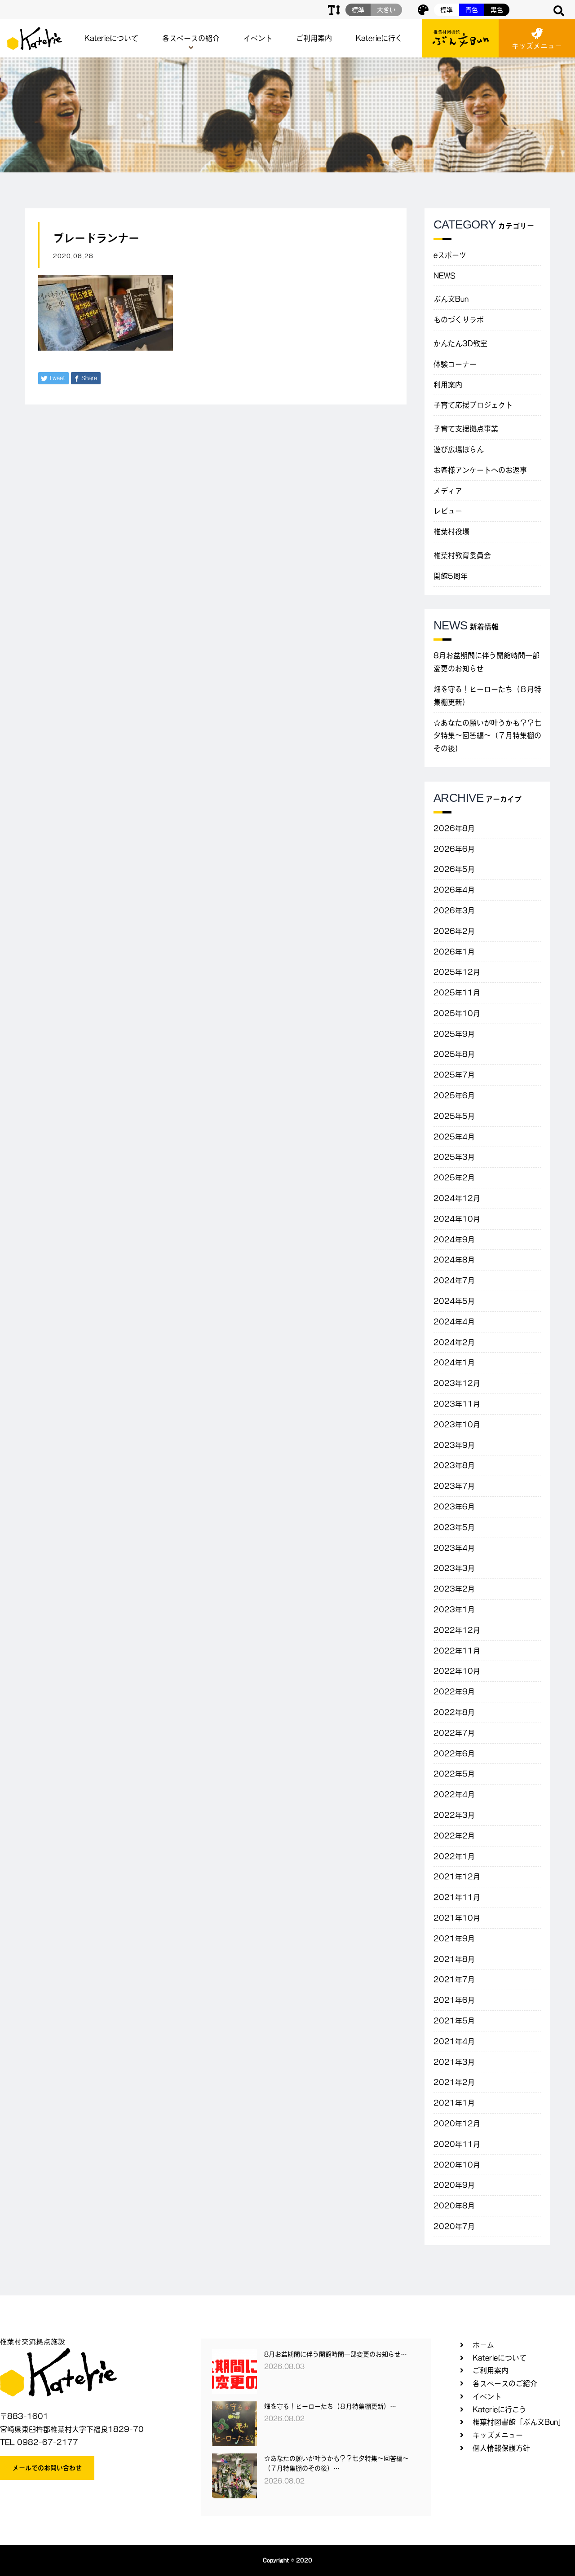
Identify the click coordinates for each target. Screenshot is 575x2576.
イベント (258, 38)
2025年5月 (454, 1116)
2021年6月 (454, 2000)
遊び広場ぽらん (459, 449)
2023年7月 (454, 1486)
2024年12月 (457, 1198)
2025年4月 (454, 1137)
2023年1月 (454, 1609)
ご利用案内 (314, 38)
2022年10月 (457, 1671)
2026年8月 (454, 828)
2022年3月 (454, 1815)
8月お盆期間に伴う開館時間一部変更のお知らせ (487, 662)
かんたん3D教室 (460, 343)
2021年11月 (457, 1897)
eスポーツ (450, 255)
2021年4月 (454, 2041)
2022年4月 (454, 1794)
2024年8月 (454, 1260)
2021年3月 (454, 2062)
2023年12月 (457, 1383)
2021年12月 (457, 1877)
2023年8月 (454, 1465)
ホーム (483, 2345)
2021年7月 (454, 1979)
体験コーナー (455, 364)
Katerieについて (111, 38)
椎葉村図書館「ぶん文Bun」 (519, 2422)
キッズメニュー (537, 46)
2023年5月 (454, 1527)
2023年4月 (454, 1548)
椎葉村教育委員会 (462, 555)
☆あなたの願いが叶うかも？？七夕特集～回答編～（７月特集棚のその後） (487, 736)
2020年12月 (457, 2123)
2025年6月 (454, 1095)
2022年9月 (454, 1692)
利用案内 (448, 385)
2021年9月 (454, 1939)
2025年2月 (454, 1178)
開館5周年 (451, 576)
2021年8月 (454, 1959)
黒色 (497, 10)
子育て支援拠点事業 (466, 429)
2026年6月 (454, 849)
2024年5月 (454, 1301)
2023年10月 (457, 1424)
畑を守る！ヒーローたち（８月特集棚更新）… (330, 2406)
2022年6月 (454, 1754)
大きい (386, 10)
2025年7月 (454, 1075)
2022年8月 (454, 1712)
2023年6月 (454, 1507)
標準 (447, 10)
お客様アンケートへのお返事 (480, 470)
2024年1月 (454, 1363)
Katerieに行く (379, 38)
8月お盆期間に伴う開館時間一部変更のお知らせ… (336, 2354)
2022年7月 (454, 1733)
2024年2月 (454, 1342)
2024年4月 (454, 1322)
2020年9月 (454, 2185)
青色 (472, 10)
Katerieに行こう (500, 2409)
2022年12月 (457, 1630)
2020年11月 (457, 2144)
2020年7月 (454, 2226)
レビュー (448, 511)
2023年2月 (454, 1589)
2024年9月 (454, 1240)
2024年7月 (454, 1280)
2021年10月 (457, 1918)
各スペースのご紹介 (505, 2383)
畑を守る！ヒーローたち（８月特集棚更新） (487, 696)
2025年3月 (454, 1157)
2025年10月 (457, 1013)
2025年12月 (457, 972)
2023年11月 (457, 1404)
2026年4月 (454, 890)
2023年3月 (454, 1568)
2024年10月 (457, 1219)
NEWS (445, 276)
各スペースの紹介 (191, 38)
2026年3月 (454, 910)
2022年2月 (454, 1836)
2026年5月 (454, 869)
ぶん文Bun (451, 299)
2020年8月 (454, 2206)
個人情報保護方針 (501, 2448)
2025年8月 (454, 1054)
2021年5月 (454, 2021)
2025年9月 (454, 1034)
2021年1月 (454, 2103)
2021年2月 (454, 2082)
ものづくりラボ (459, 320)
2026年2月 (454, 931)
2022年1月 (454, 1856)
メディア (448, 491)
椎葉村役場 (451, 532)
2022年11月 (457, 1651)
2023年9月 (454, 1445)
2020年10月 (457, 2165)
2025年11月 (457, 993)
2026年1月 (454, 952)
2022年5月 (454, 1774)
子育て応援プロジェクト (473, 405)
